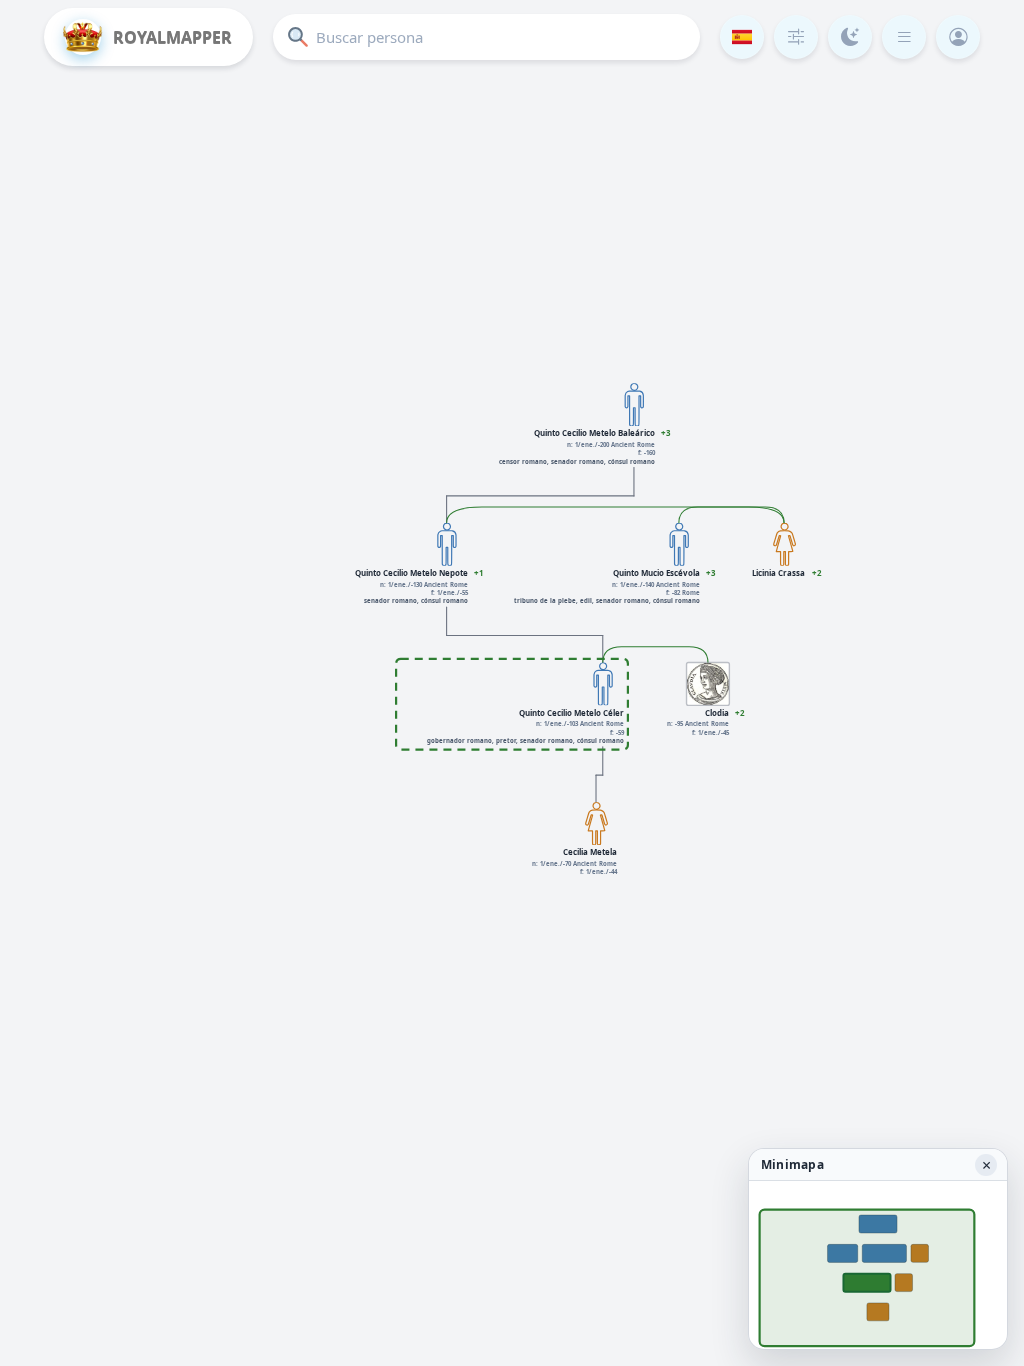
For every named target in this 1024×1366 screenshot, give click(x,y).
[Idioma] (742, 37)
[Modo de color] (850, 37)
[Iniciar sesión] (958, 37)
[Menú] (904, 37)
